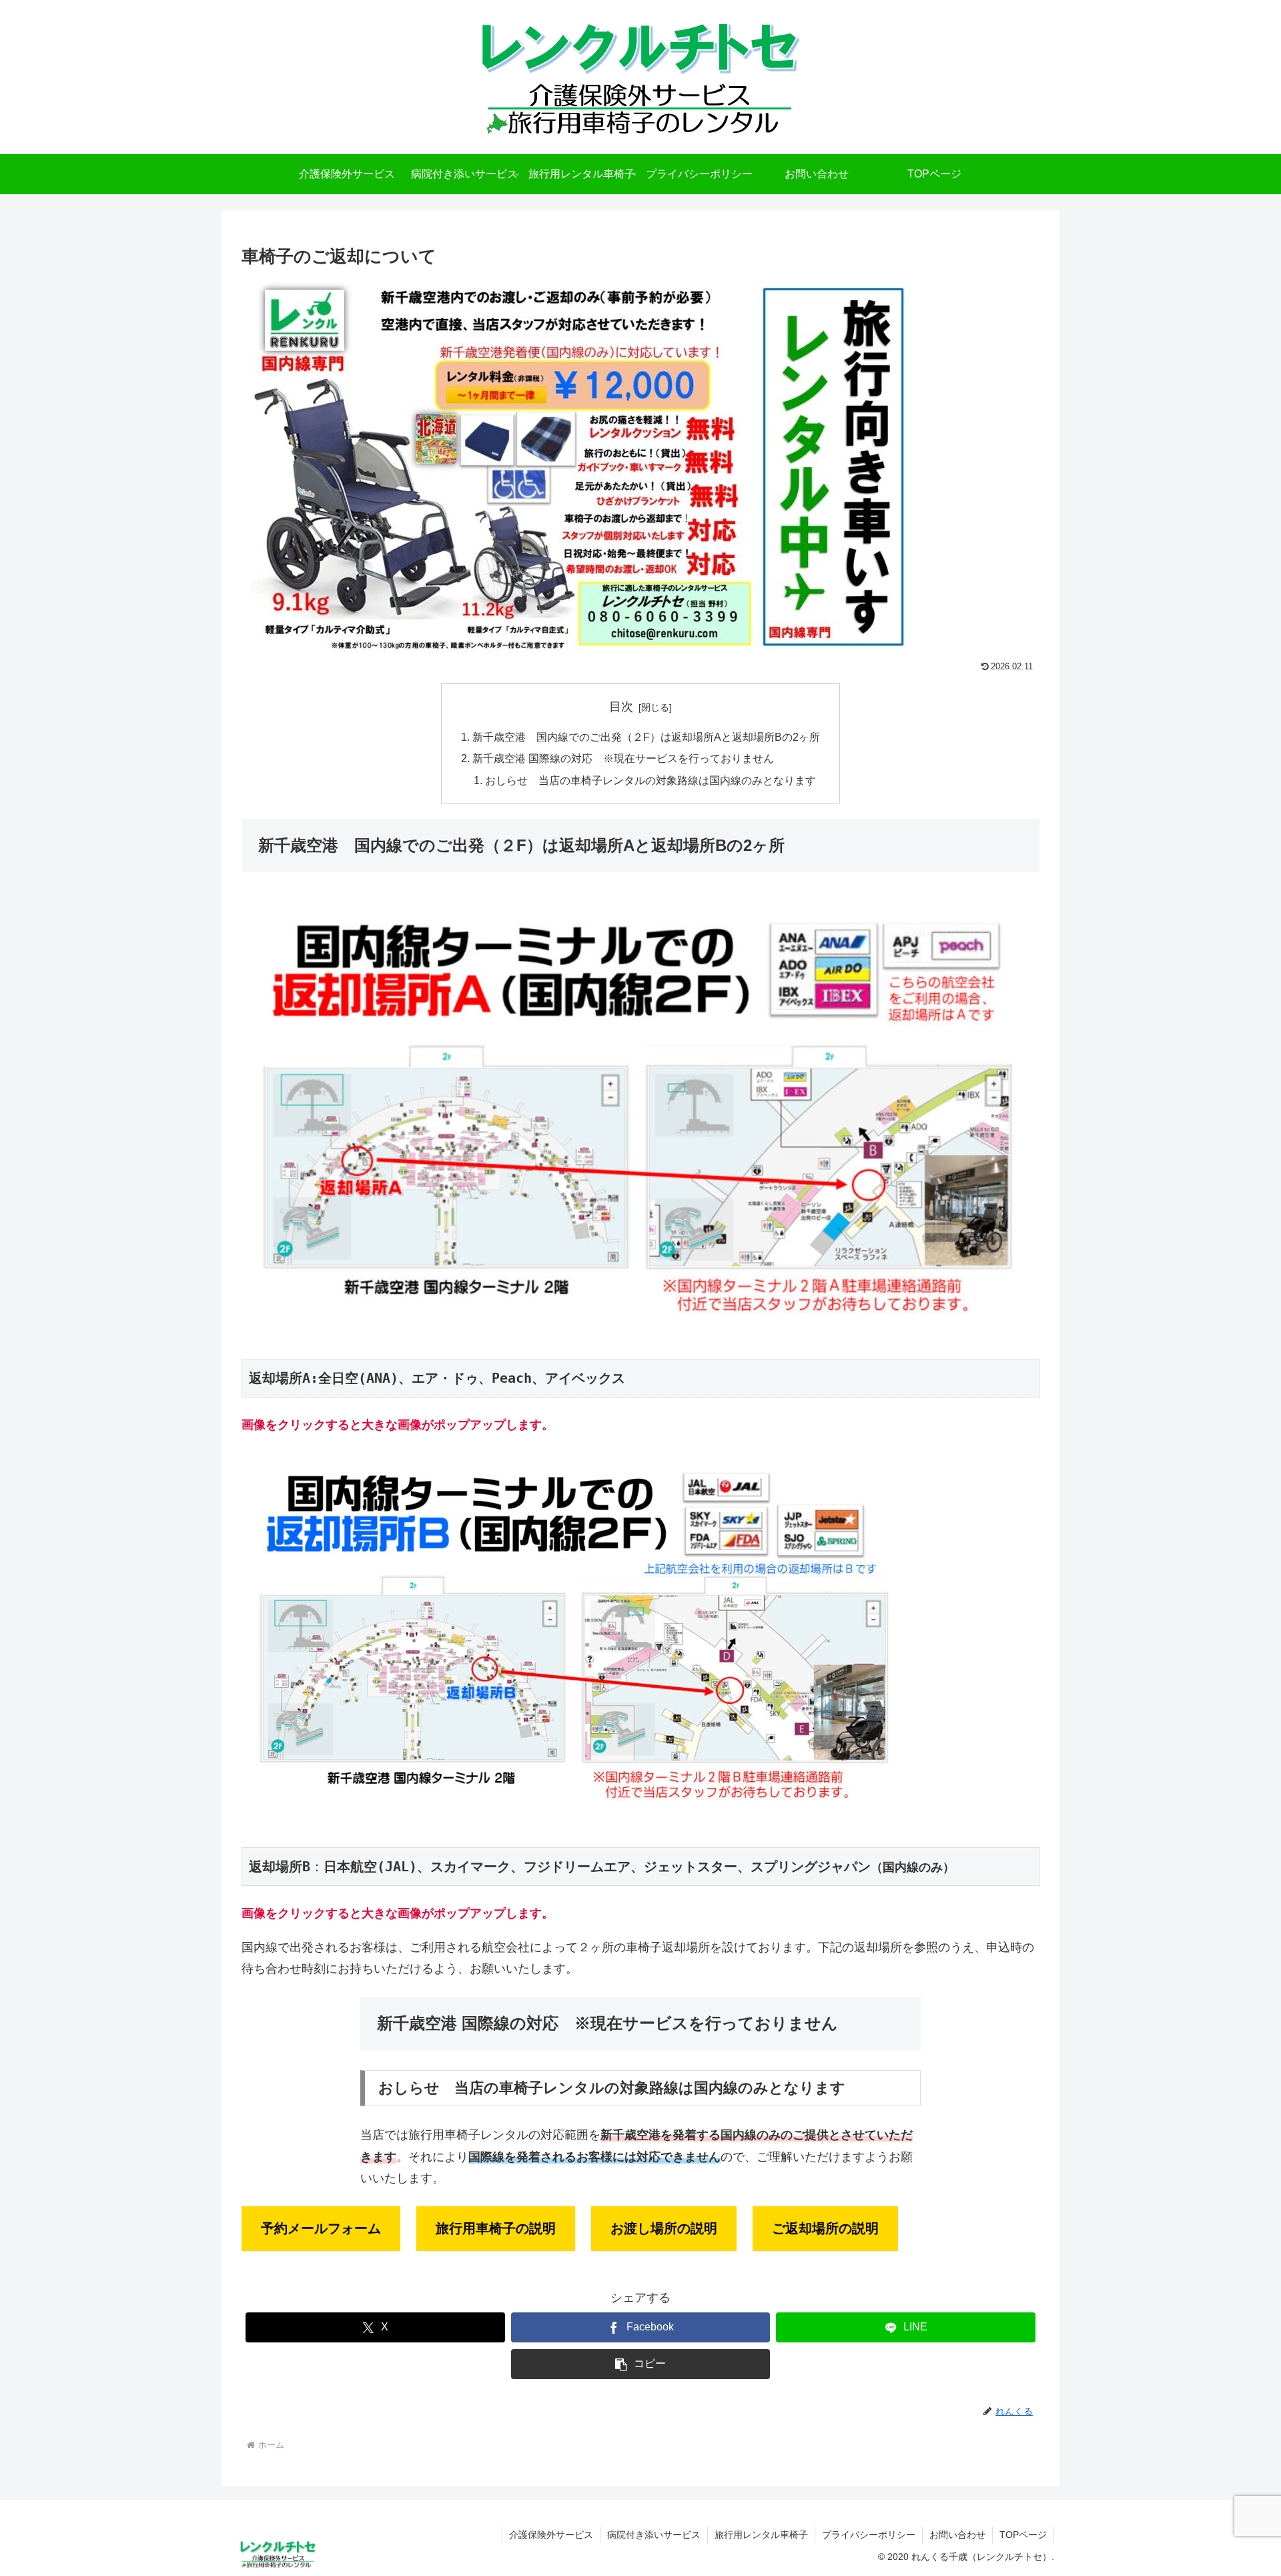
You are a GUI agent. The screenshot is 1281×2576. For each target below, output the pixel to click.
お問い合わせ (957, 2535)
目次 (621, 707)
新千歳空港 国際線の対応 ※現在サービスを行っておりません (623, 758)
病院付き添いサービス (654, 2535)
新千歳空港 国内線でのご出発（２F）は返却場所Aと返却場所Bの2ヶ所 (646, 737)
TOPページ (1023, 2535)
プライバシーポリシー (869, 2535)
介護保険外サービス (551, 2535)
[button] (641, 2364)
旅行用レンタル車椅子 (761, 2535)
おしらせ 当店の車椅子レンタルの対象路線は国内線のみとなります (651, 780)
